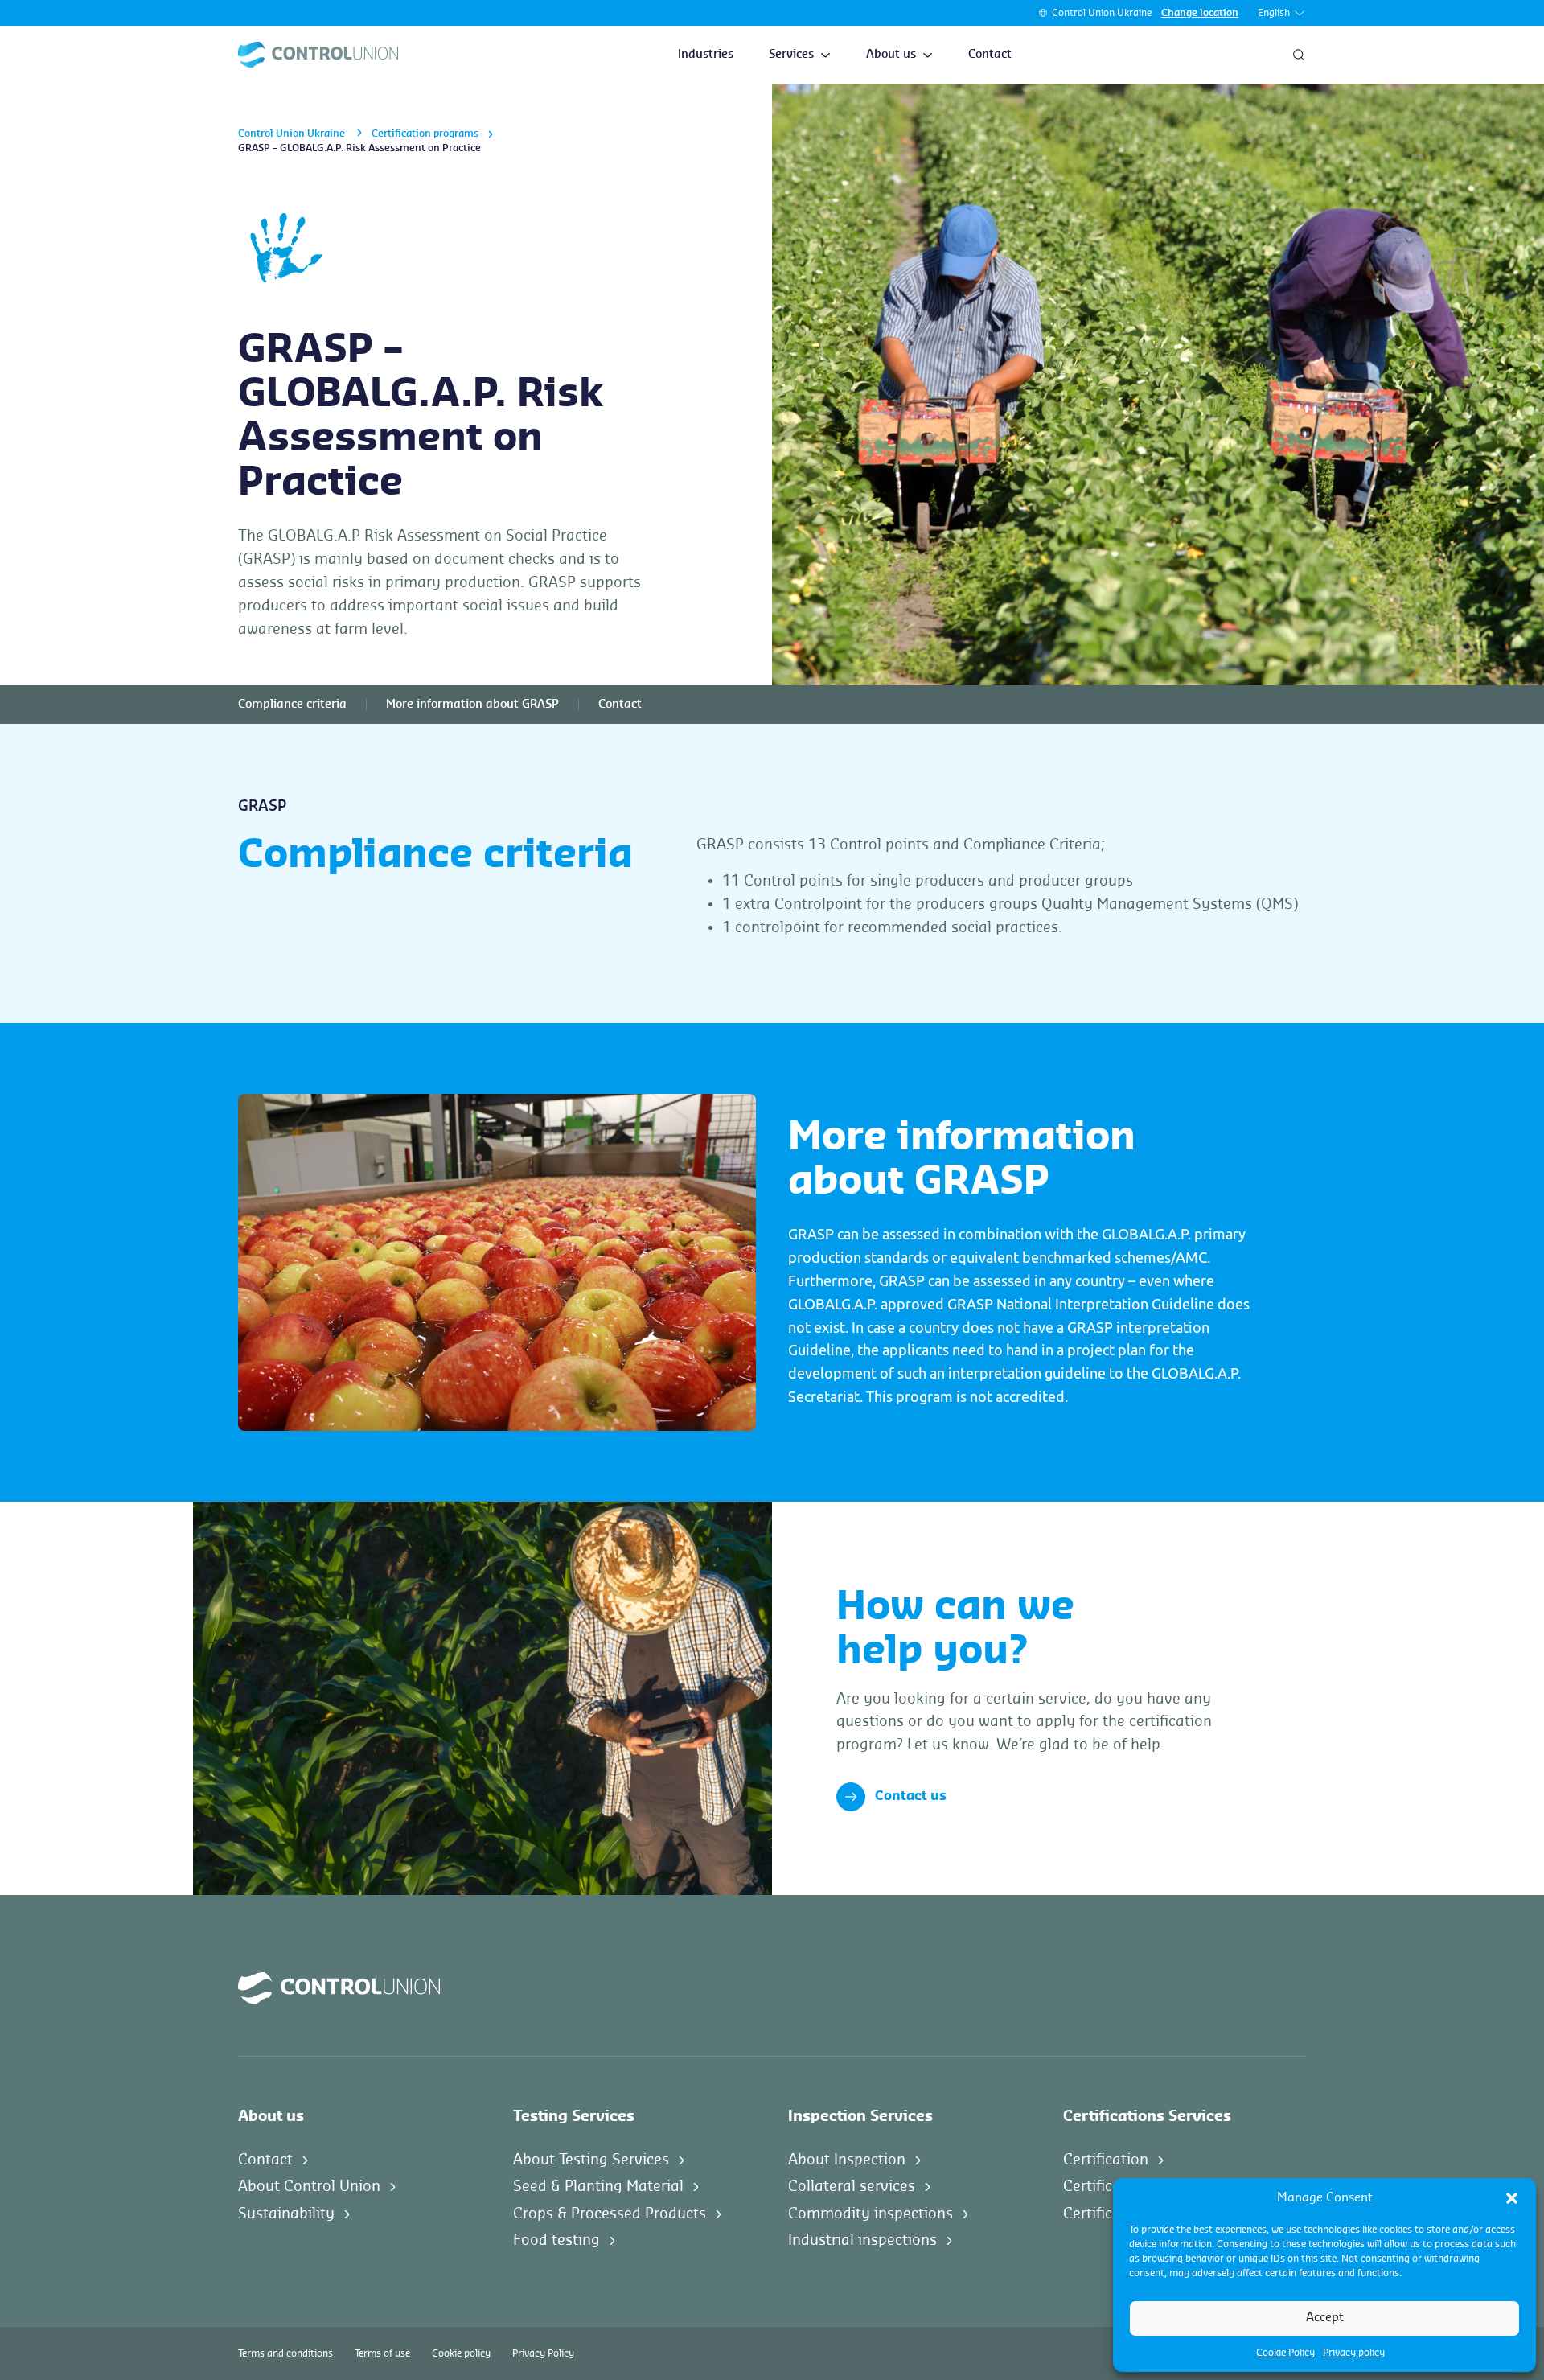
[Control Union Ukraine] (318, 55)
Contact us (911, 1796)
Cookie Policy (1285, 2353)
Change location (1200, 13)
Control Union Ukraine (1102, 13)
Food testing (556, 2240)
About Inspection (847, 2160)
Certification (1106, 2160)
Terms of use (382, 2353)
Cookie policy (461, 2353)
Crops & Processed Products (610, 2214)
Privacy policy (1354, 2353)
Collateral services (852, 2186)
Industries (706, 55)
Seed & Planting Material (598, 2186)
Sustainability (286, 2214)
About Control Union (309, 2186)
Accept (1325, 2318)
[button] (1512, 2198)
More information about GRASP (472, 705)
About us (891, 55)
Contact (990, 55)
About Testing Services (591, 2160)
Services (791, 55)
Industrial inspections (862, 2240)
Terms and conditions (285, 2353)
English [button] (1274, 13)
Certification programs (425, 134)
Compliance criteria (292, 705)
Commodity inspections (871, 2214)
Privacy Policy (543, 2353)
